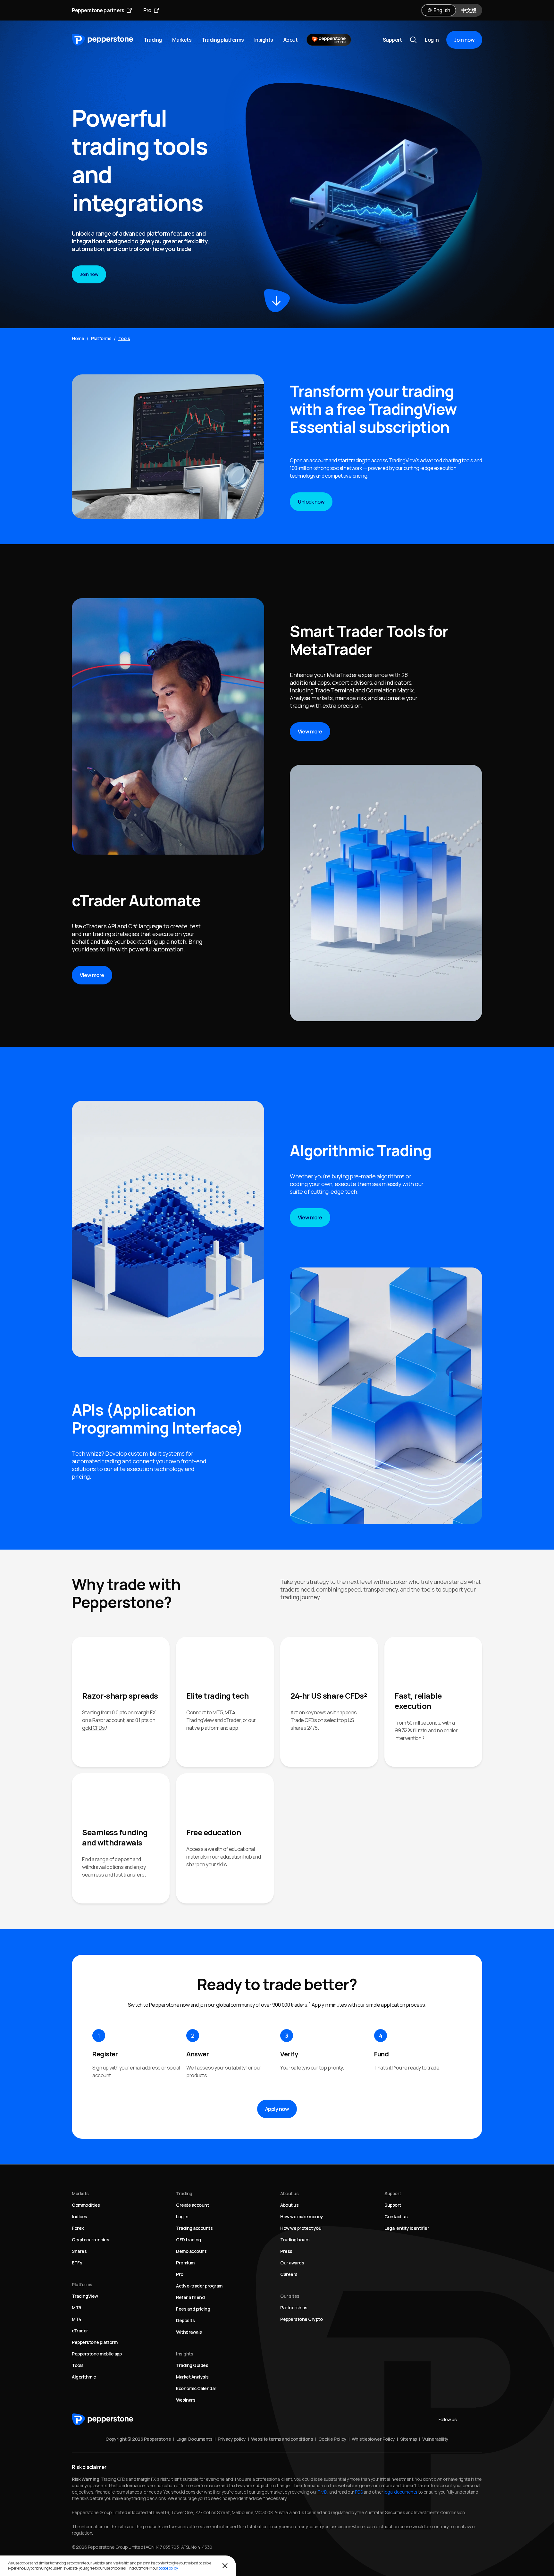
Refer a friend (190, 2297)
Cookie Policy (332, 2439)
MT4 (77, 2319)
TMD (322, 2492)
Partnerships (294, 2308)
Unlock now (311, 502)
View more (92, 975)
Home (78, 338)
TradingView (85, 2296)
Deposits (185, 2320)
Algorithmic (84, 2377)
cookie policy (168, 2568)
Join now (464, 40)
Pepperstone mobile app (97, 2354)
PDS (359, 2492)
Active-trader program (199, 2286)
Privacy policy (232, 2439)
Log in (432, 40)
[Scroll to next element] (277, 301)
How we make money (302, 2216)
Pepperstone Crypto (301, 2319)
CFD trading (189, 2240)
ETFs (77, 2263)
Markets (182, 40)
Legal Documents (194, 2439)
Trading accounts (194, 2228)
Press (286, 2251)
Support (392, 40)
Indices (80, 2216)
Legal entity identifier (407, 2228)
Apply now (277, 2109)
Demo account (191, 2251)
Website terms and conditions (282, 2439)
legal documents (401, 2492)
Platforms (101, 338)
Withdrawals (189, 2332)
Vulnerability (435, 2439)
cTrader (80, 2331)
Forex (78, 2228)
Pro (147, 10)
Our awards (292, 2263)
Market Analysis (192, 2377)
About (291, 40)
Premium (185, 2263)
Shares (79, 2251)
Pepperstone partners (98, 10)
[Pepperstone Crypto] (329, 40)
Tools (78, 2365)
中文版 (469, 10)
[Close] (225, 2566)
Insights (264, 40)
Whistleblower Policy (373, 2439)
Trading (153, 40)
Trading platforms (223, 40)
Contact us (396, 2216)
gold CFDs (93, 1728)
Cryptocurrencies (90, 2240)
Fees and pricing (193, 2309)
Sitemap (409, 2439)
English (442, 10)
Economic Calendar (196, 2388)
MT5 (76, 2308)
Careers (289, 2274)
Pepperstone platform (95, 2342)
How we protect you (301, 2228)
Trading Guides (192, 2365)
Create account (192, 2205)
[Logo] (103, 40)
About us (289, 2205)
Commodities (86, 2205)
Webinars (186, 2400)
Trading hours (295, 2240)
